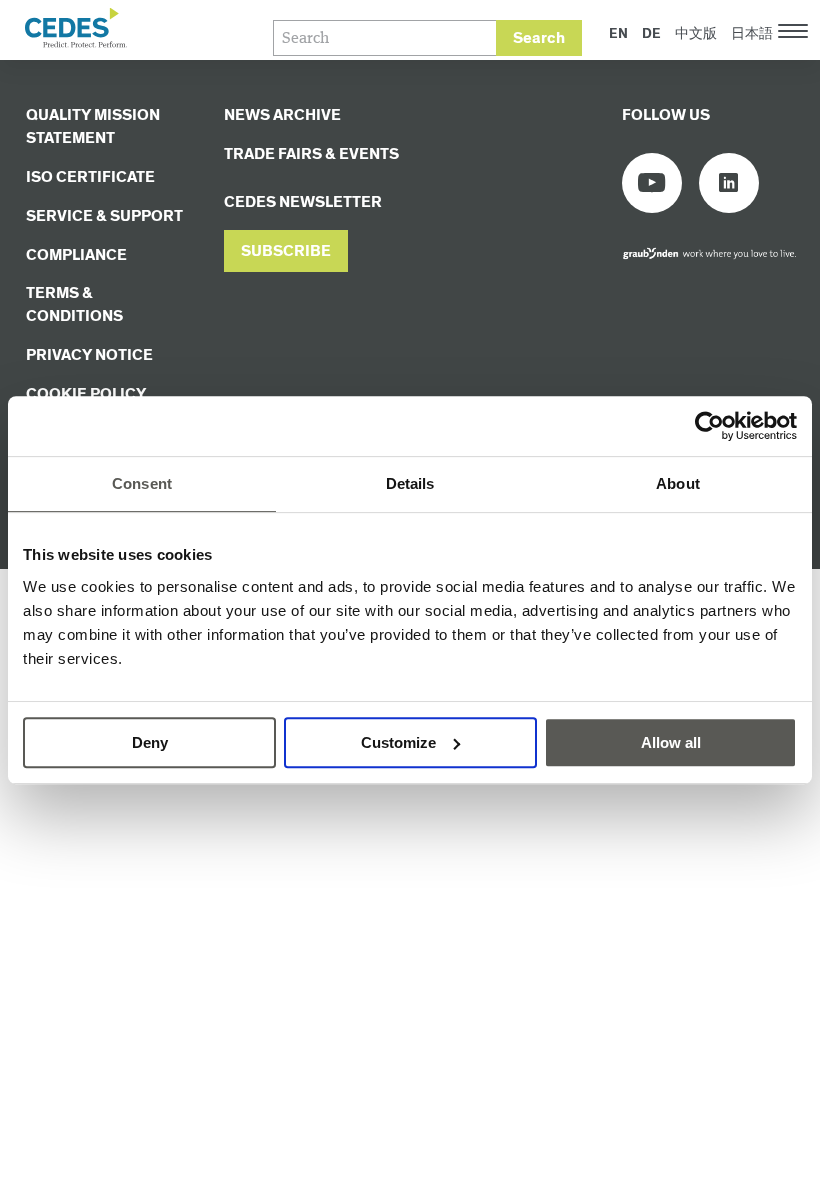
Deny (150, 742)
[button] (286, 251)
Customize (398, 742)
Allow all (671, 742)
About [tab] (678, 483)
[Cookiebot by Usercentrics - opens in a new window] (709, 426)
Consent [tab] (142, 483)
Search (539, 38)
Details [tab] (410, 483)
